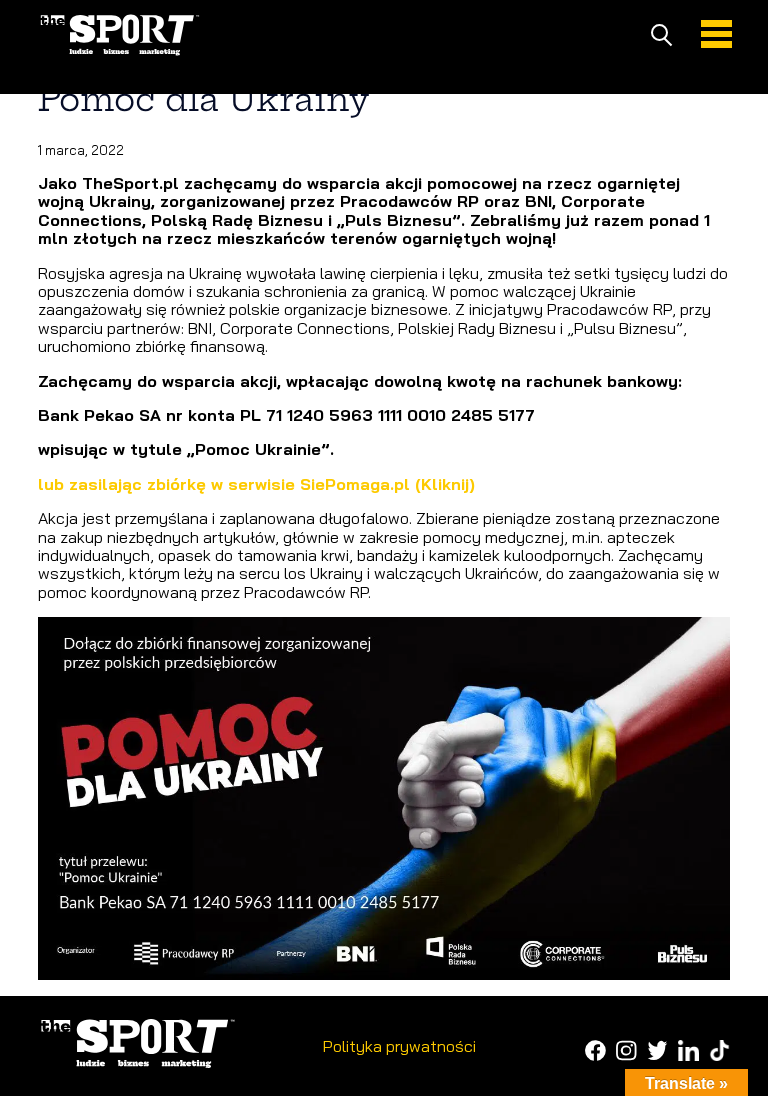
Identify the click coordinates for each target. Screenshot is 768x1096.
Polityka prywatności (399, 1046)
